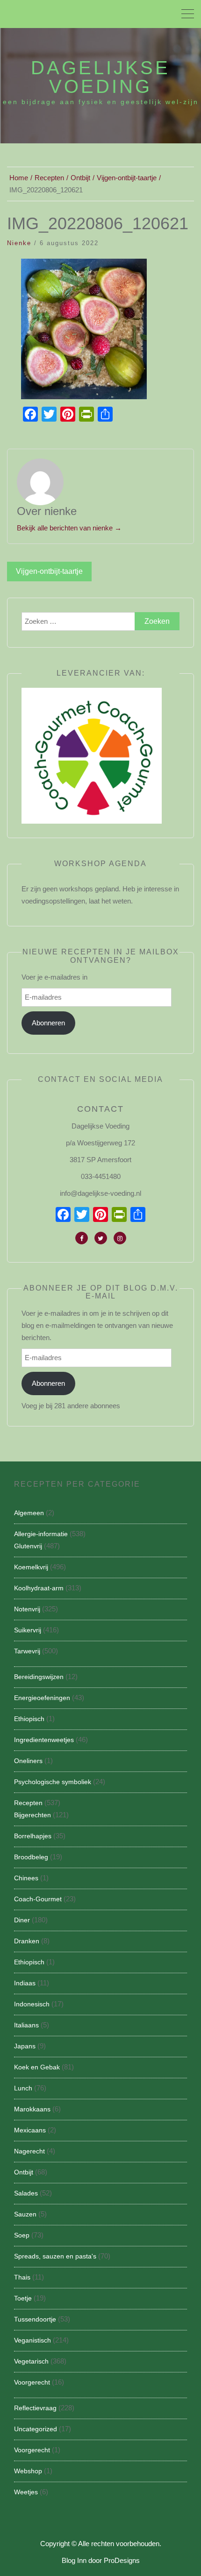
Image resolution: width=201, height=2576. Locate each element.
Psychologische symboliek (53, 1782)
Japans (25, 2046)
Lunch (23, 2088)
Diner (22, 1920)
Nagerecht (29, 2151)
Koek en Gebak (37, 2067)
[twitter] (101, 1238)
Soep (22, 2235)
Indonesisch (32, 2004)
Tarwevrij (27, 1651)
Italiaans (26, 2025)
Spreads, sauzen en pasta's (55, 2256)
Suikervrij (28, 1630)
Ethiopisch (29, 1719)
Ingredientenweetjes (44, 1740)
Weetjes (26, 2492)
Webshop (28, 2471)
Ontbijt (24, 2172)
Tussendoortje (35, 2319)
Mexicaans (30, 2130)
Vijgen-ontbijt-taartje (49, 571)
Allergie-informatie (41, 1534)
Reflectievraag (35, 2408)
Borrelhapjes (33, 1836)
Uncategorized (36, 2429)
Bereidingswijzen (39, 1677)
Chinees (26, 1878)
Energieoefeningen (42, 1698)
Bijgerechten (32, 1815)
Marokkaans (32, 2109)
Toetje (23, 2298)
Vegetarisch (31, 2361)
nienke (19, 243)
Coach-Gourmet (38, 1899)
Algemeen (29, 1513)
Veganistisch (32, 2340)
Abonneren (48, 1023)
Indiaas (25, 1983)
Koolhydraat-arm (39, 1588)
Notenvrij (27, 1609)
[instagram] (120, 1238)
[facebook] (82, 1238)
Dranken (27, 1941)
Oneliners (28, 1761)
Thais (22, 2277)
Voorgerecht (32, 2382)
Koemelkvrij (31, 1567)
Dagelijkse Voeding (100, 77)
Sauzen (25, 2214)
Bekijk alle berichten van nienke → (69, 528)
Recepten (28, 1803)
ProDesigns (122, 2560)
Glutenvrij (28, 1546)
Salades (26, 2193)
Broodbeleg (31, 1857)
